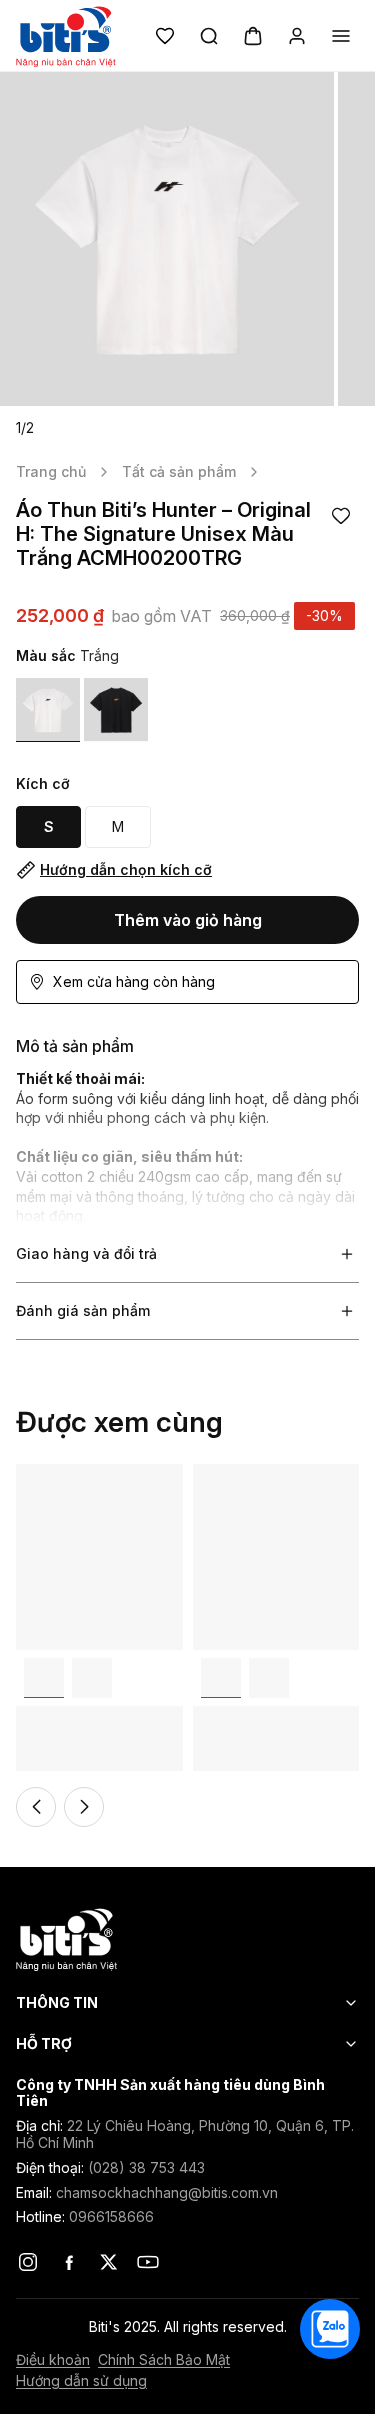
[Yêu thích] (165, 36)
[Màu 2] (92, 1678)
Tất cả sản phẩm (179, 471)
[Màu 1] (48, 710)
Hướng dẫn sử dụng (81, 2381)
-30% (324, 615)
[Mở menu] (341, 36)
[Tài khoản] (297, 36)
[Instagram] (28, 2262)
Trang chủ (51, 471)
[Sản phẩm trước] (36, 1807)
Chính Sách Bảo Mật (164, 2360)
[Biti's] (187, 1939)
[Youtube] (148, 2262)
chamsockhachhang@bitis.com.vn (167, 2192)
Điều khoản (53, 2360)
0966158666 (111, 2216)
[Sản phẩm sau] (84, 1807)
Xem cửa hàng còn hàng (134, 981)
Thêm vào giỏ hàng (188, 920)
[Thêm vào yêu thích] (341, 516)
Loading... (47, 1473)
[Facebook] (68, 2262)
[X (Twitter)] (108, 2262)
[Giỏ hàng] (253, 36)
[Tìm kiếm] (209, 36)
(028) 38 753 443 (146, 2167)
